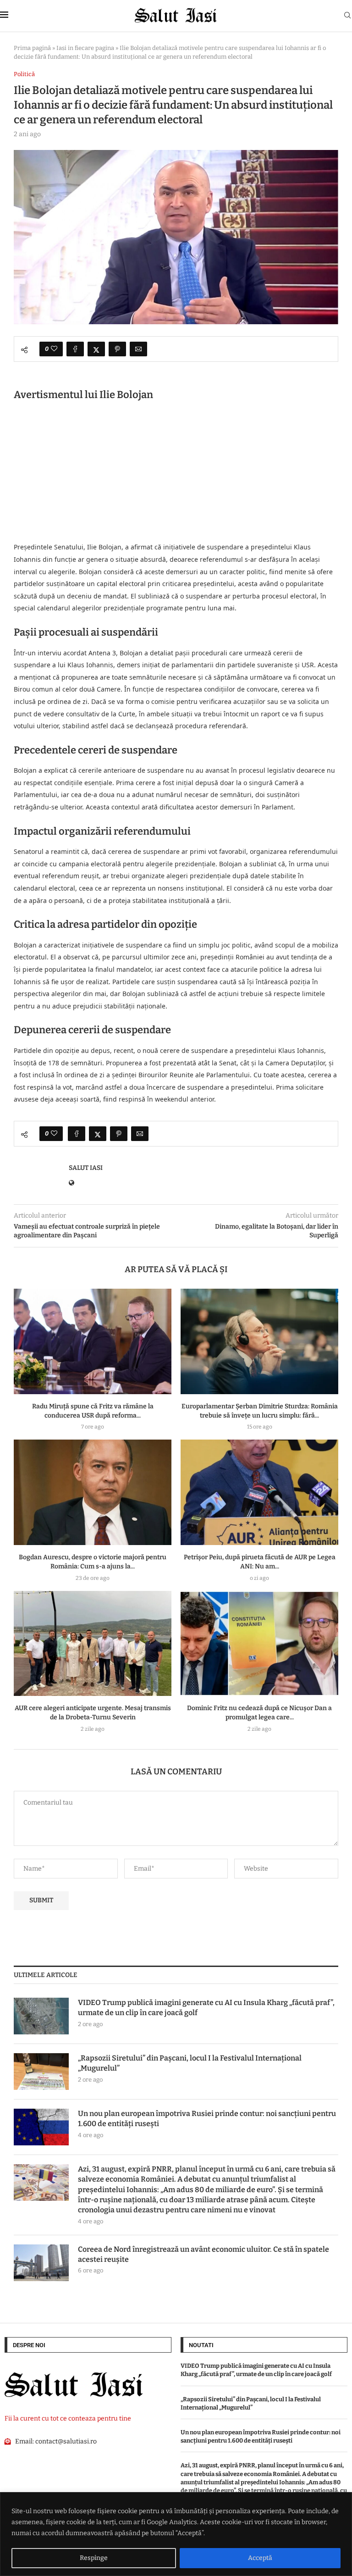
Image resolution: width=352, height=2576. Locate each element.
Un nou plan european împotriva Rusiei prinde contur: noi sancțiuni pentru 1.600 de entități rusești (207, 2119)
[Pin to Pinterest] (117, 349)
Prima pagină (32, 48)
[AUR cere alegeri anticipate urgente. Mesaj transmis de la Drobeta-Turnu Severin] (93, 1643)
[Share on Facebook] (75, 349)
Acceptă (260, 2558)
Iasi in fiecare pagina (85, 48)
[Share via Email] (138, 349)
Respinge (94, 2558)
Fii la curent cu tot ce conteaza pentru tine (68, 2418)
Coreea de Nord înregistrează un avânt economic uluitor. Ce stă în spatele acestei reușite (203, 2254)
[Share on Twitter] (96, 349)
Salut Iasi (86, 1168)
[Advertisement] (176, 473)
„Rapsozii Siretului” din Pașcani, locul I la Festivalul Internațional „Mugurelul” (190, 2063)
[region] (176, 2534)
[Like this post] (54, 349)
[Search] (347, 16)
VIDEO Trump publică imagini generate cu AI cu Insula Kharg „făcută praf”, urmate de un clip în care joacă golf (206, 2008)
